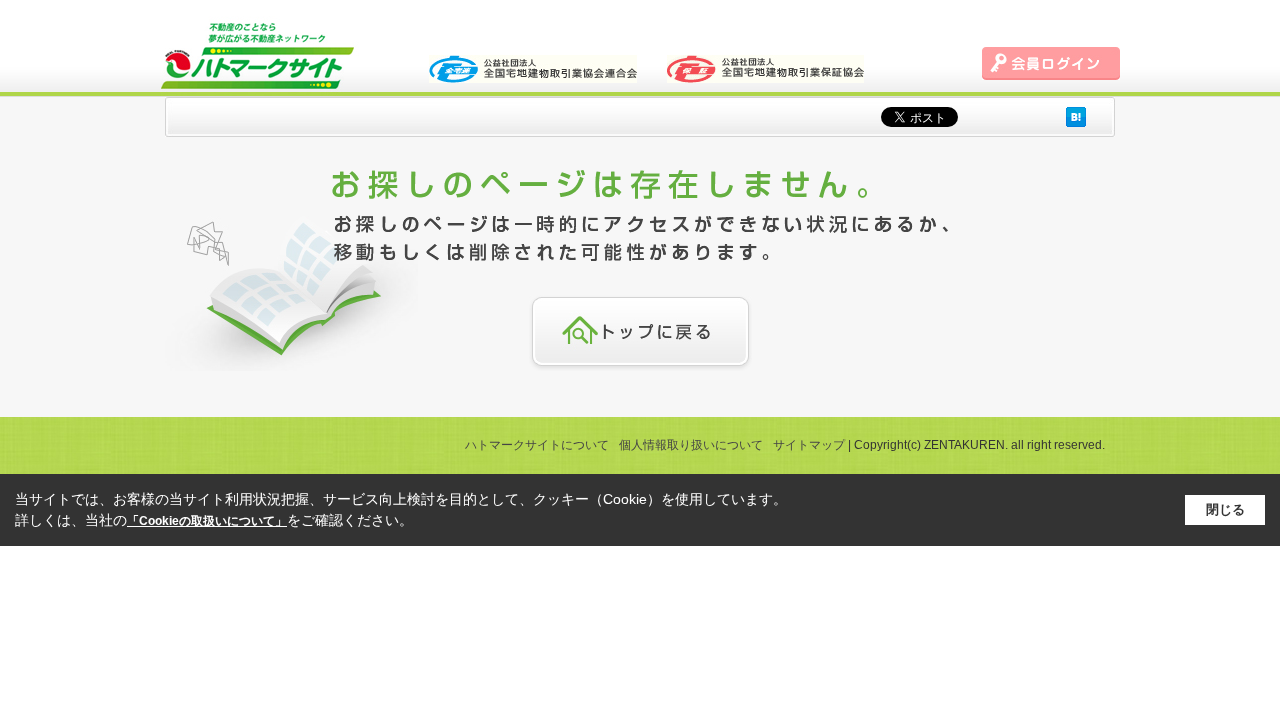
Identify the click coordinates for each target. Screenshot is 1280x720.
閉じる (1225, 509)
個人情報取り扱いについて (691, 445)
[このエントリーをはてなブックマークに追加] (1076, 116)
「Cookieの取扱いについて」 (207, 521)
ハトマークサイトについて (537, 445)
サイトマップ (809, 445)
